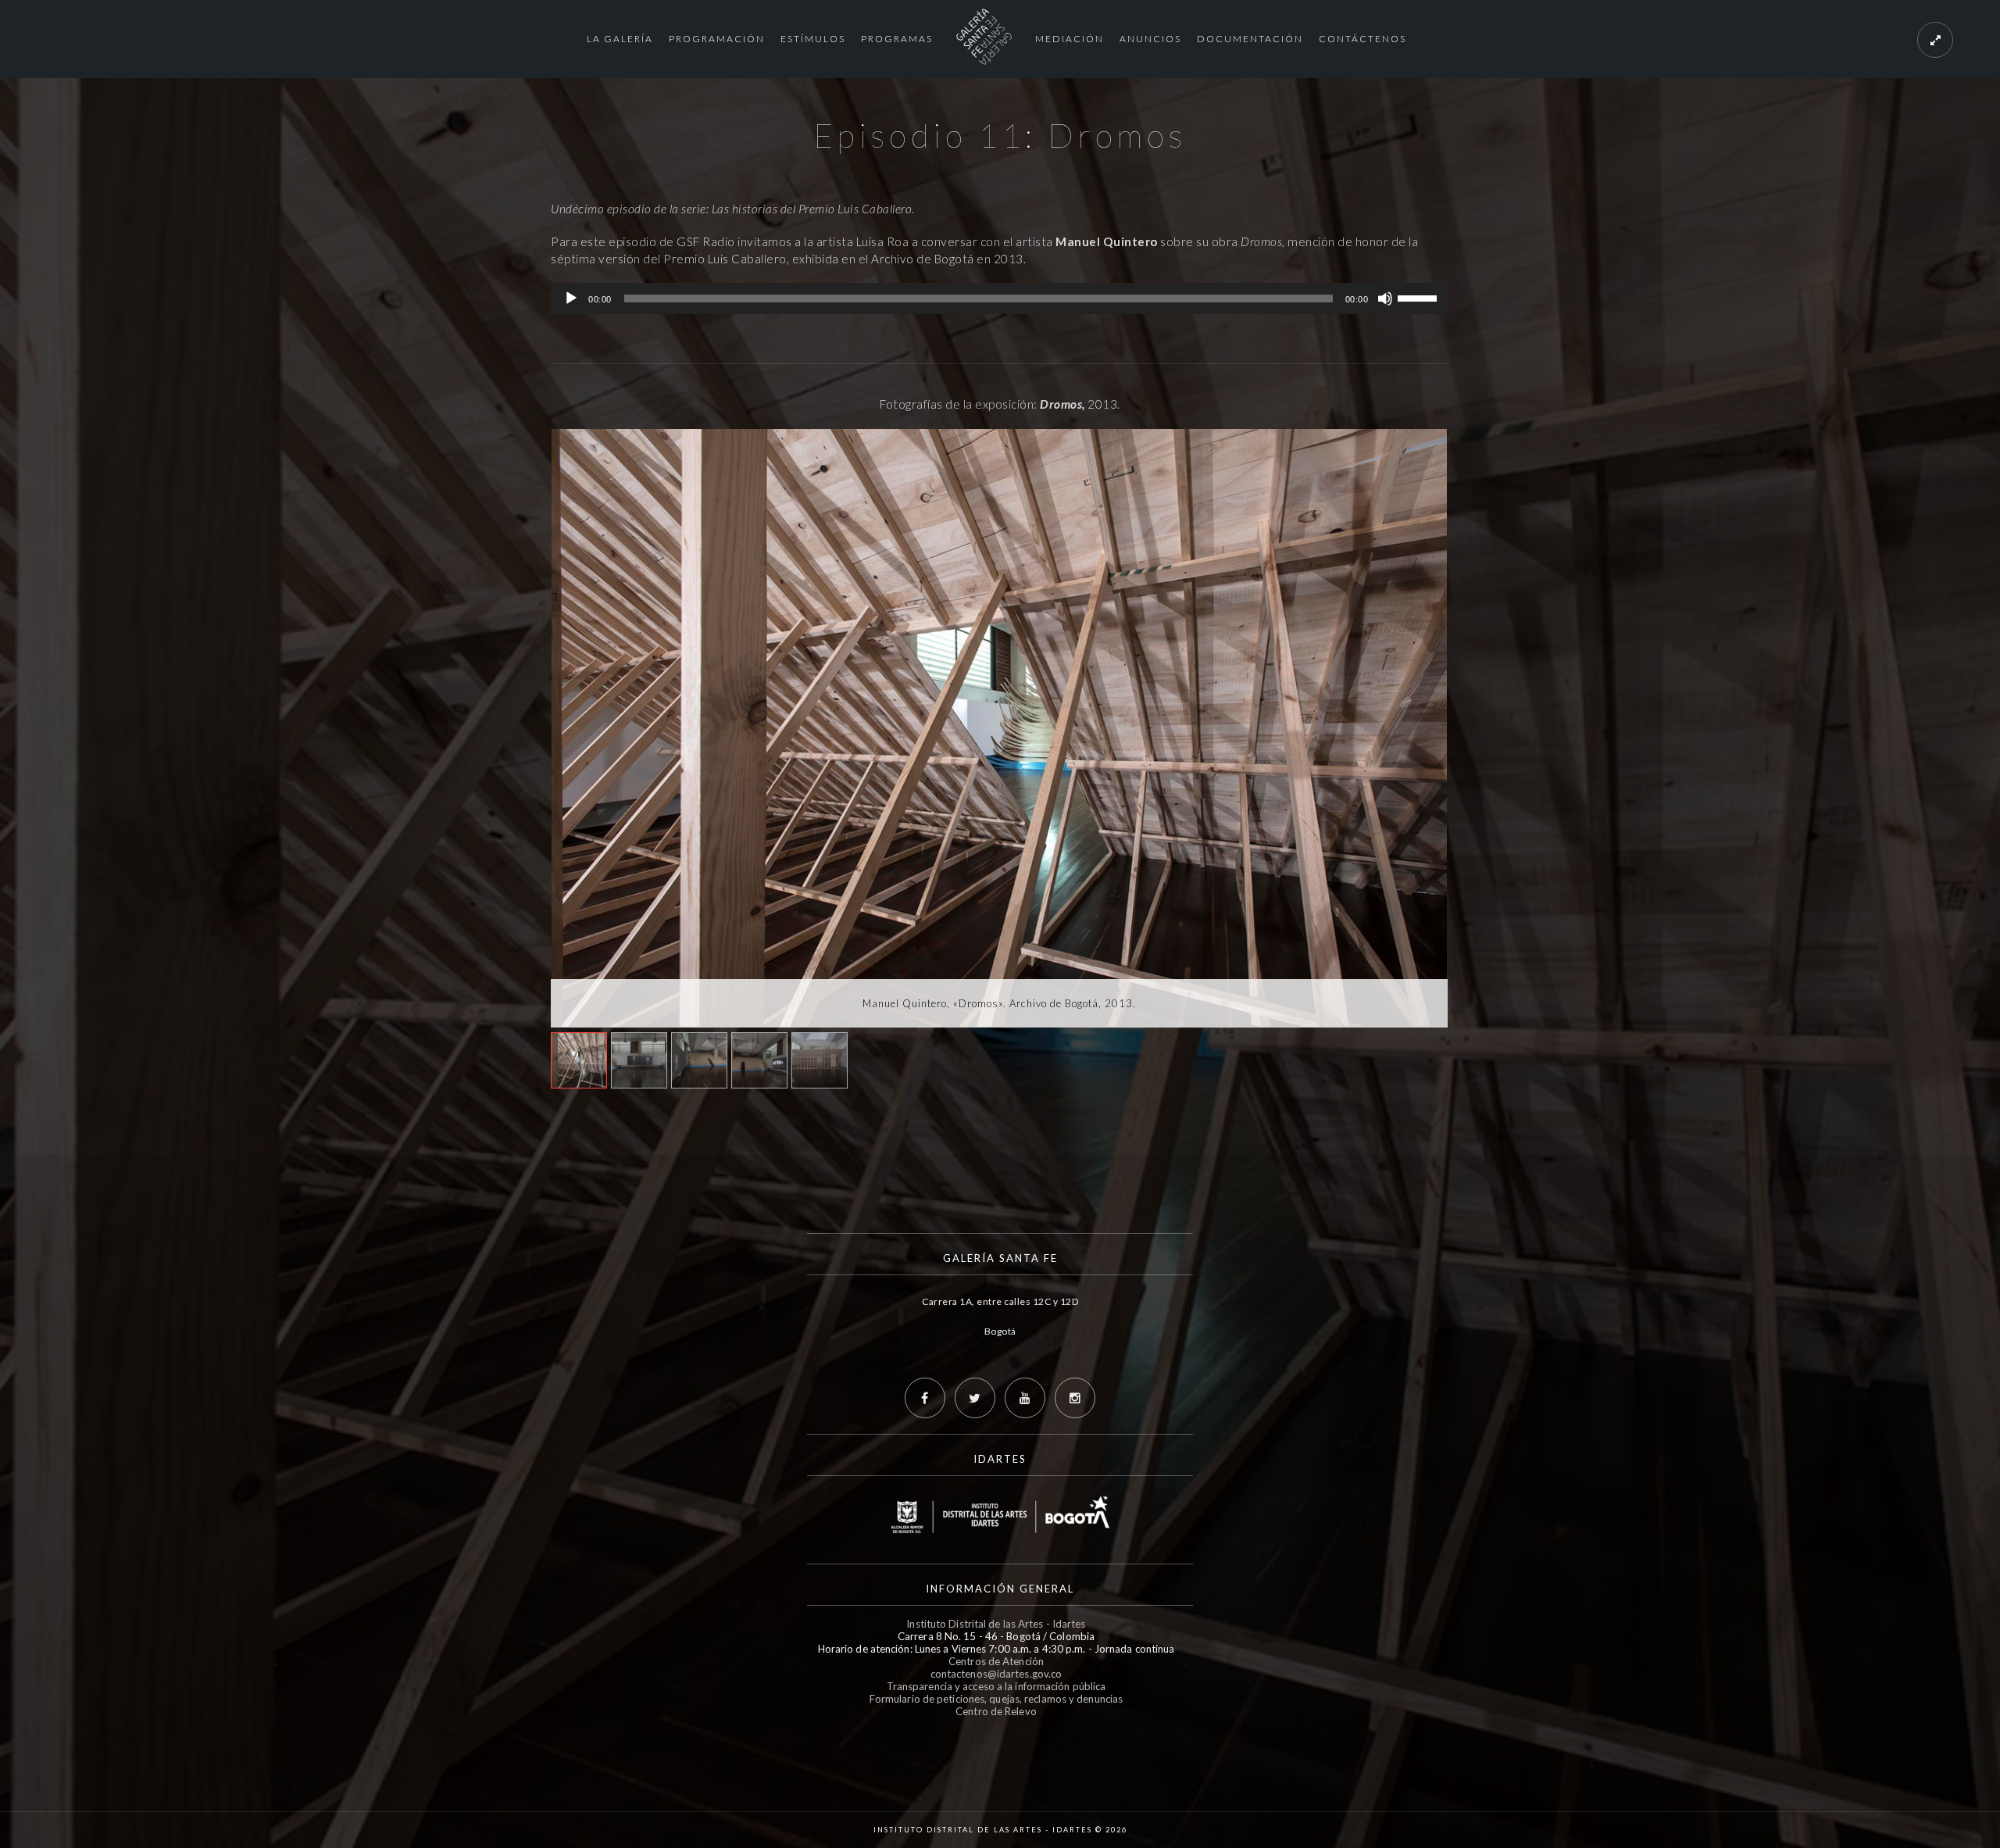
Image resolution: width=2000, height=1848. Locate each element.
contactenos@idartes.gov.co (996, 1674)
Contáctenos (1362, 39)
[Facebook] (925, 1398)
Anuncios (1150, 39)
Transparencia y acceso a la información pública (996, 1686)
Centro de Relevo (996, 1711)
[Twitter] (975, 1398)
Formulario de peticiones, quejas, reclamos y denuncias (996, 1699)
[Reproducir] (571, 298)
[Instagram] (1075, 1398)
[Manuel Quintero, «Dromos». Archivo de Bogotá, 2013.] (999, 728)
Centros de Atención (996, 1661)
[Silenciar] (1385, 298)
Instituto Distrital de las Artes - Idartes (996, 1624)
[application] (1000, 298)
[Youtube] (1025, 1398)
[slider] (1420, 297)
